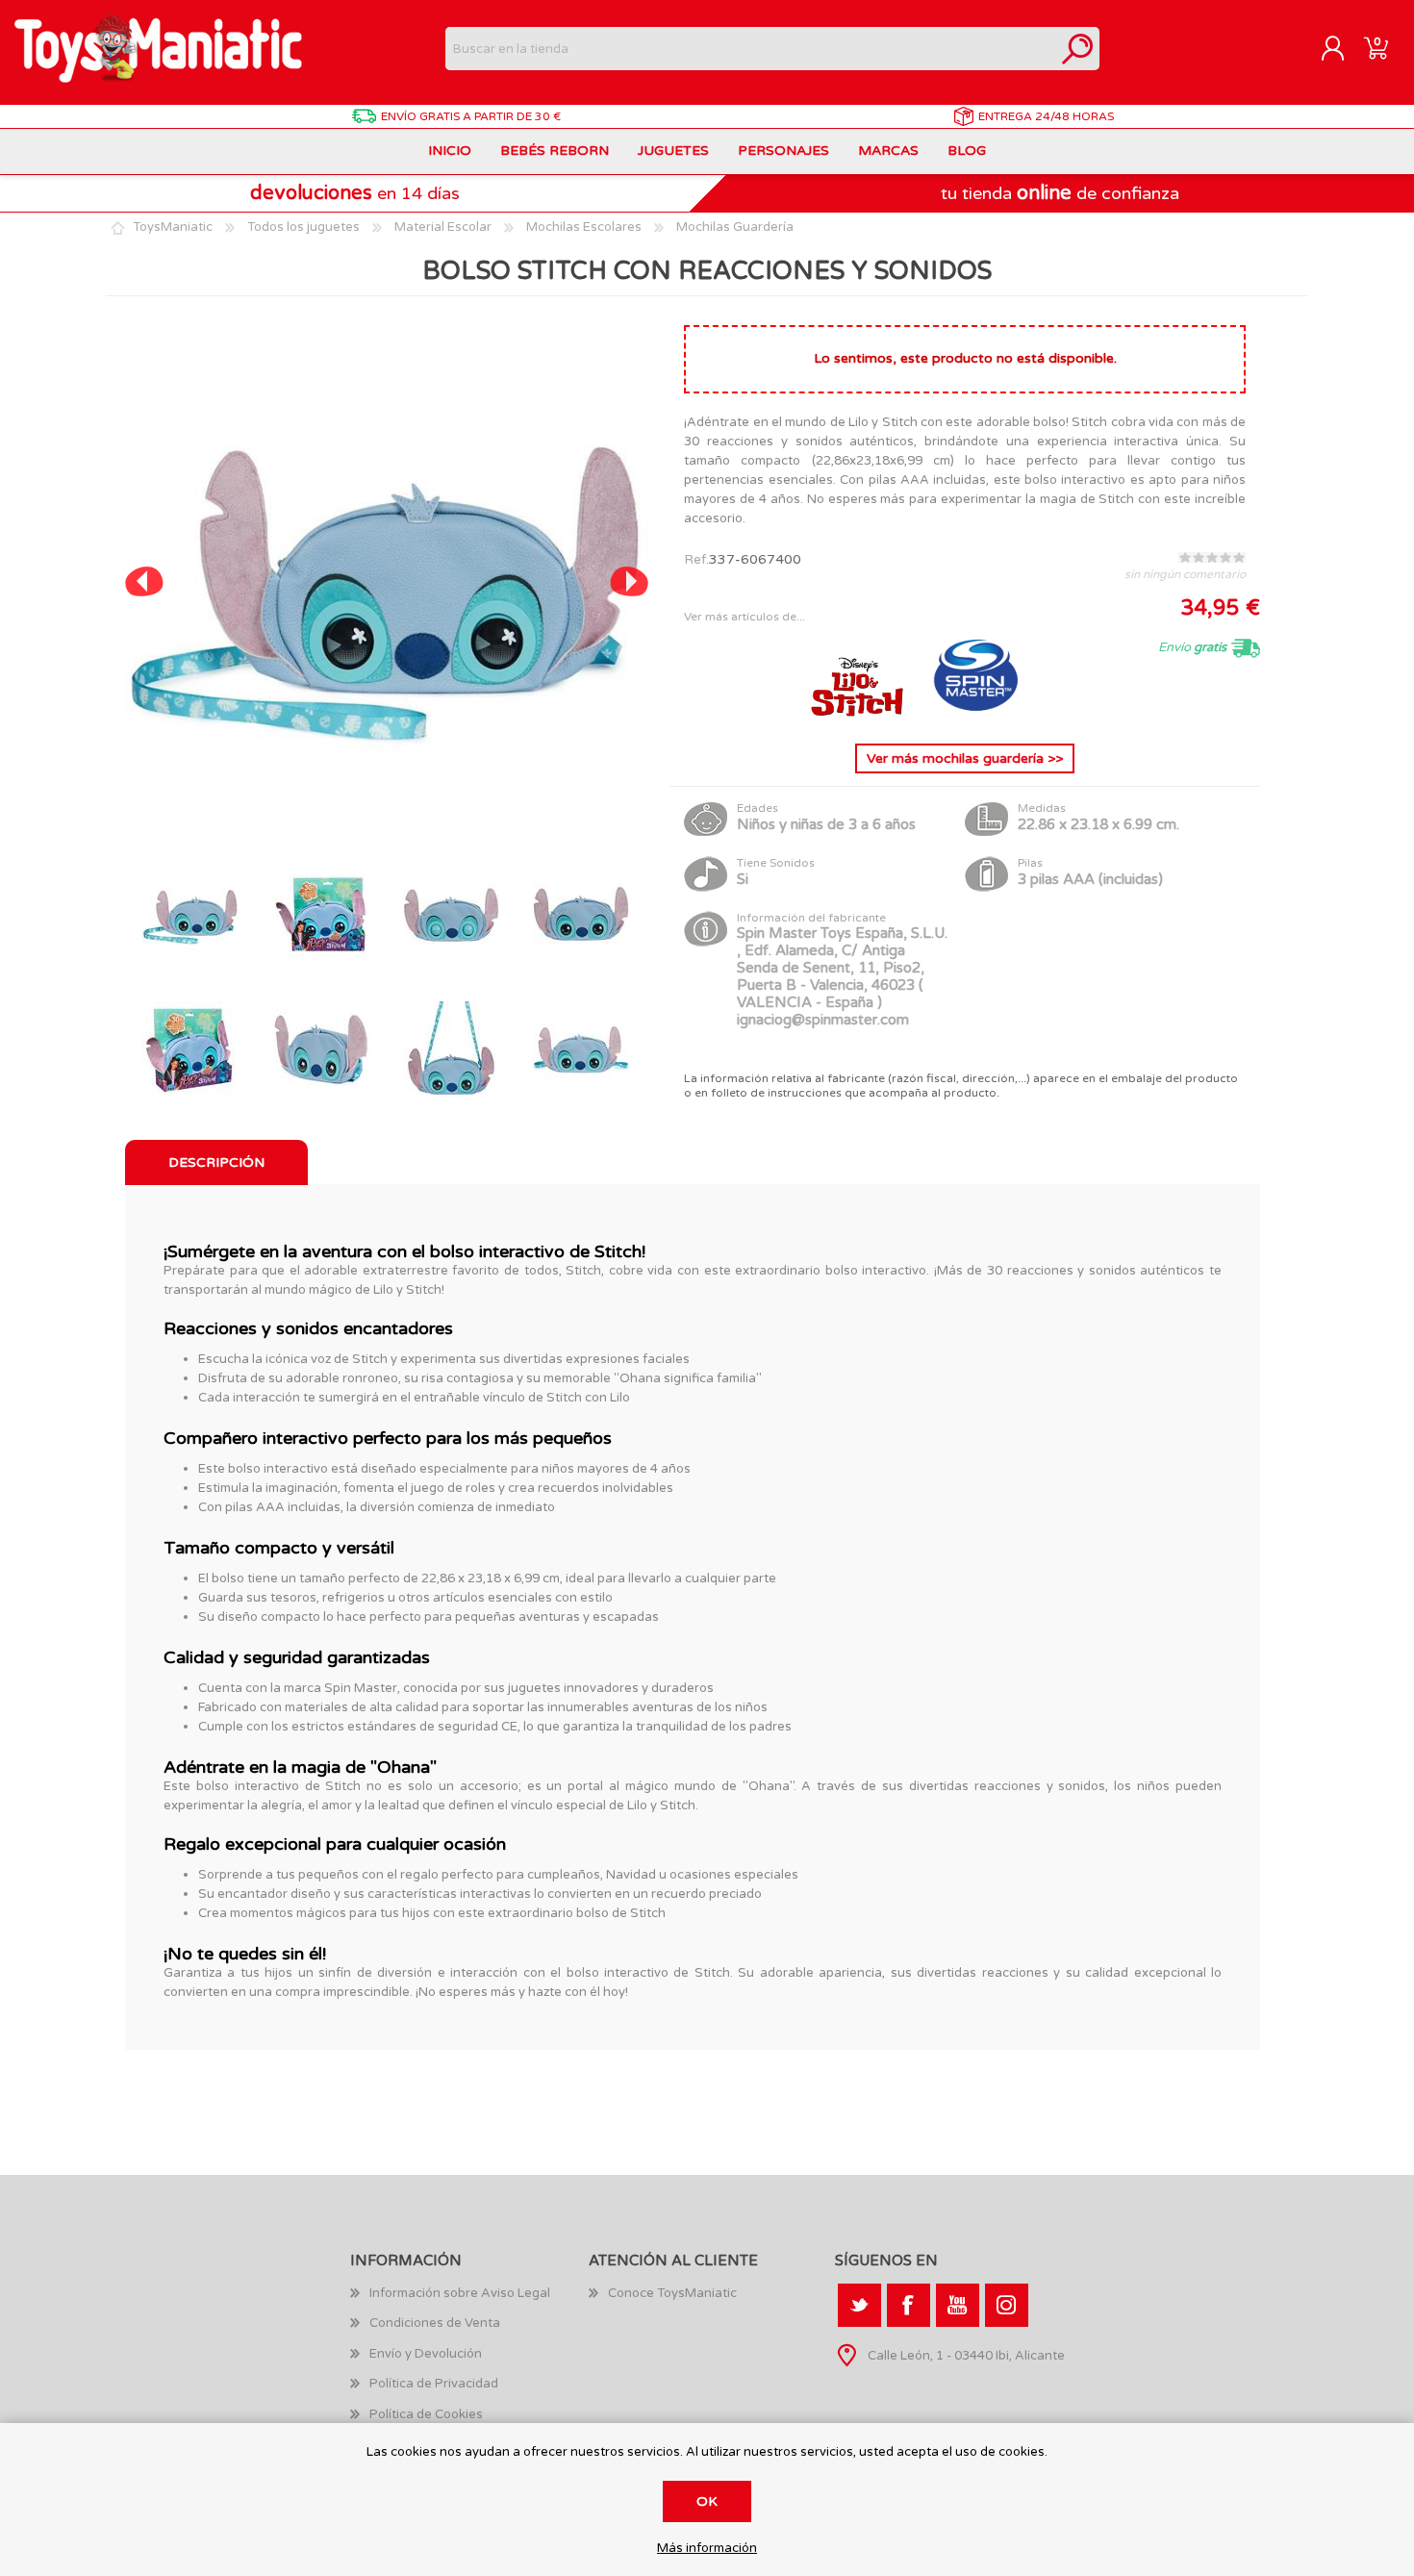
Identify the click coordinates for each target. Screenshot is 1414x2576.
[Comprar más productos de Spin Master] (976, 713)
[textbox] (751, 49)
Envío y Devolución (426, 2354)
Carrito (1376, 49)
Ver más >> (965, 758)
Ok (707, 2501)
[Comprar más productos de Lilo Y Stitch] (859, 713)
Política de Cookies (426, 2414)
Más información (707, 2549)
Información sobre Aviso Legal (460, 2293)
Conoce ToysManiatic (672, 2293)
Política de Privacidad (434, 2384)
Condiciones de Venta (435, 2323)
